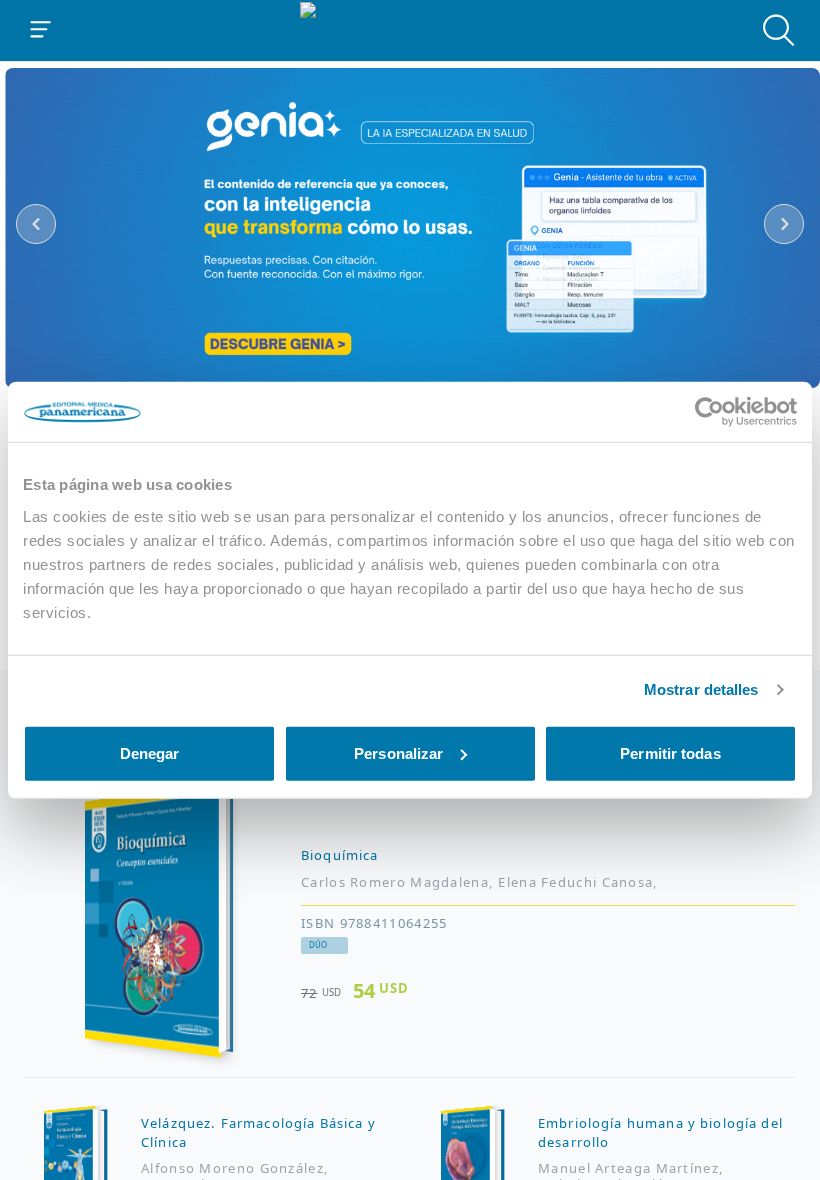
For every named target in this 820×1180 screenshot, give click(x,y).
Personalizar (398, 752)
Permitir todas (670, 752)
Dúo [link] (318, 945)
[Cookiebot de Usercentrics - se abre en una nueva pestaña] (709, 412)
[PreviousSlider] (36, 224)
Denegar (150, 752)
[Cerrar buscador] (779, 30)
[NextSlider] (784, 224)
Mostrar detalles (701, 689)
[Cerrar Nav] (41, 30)
